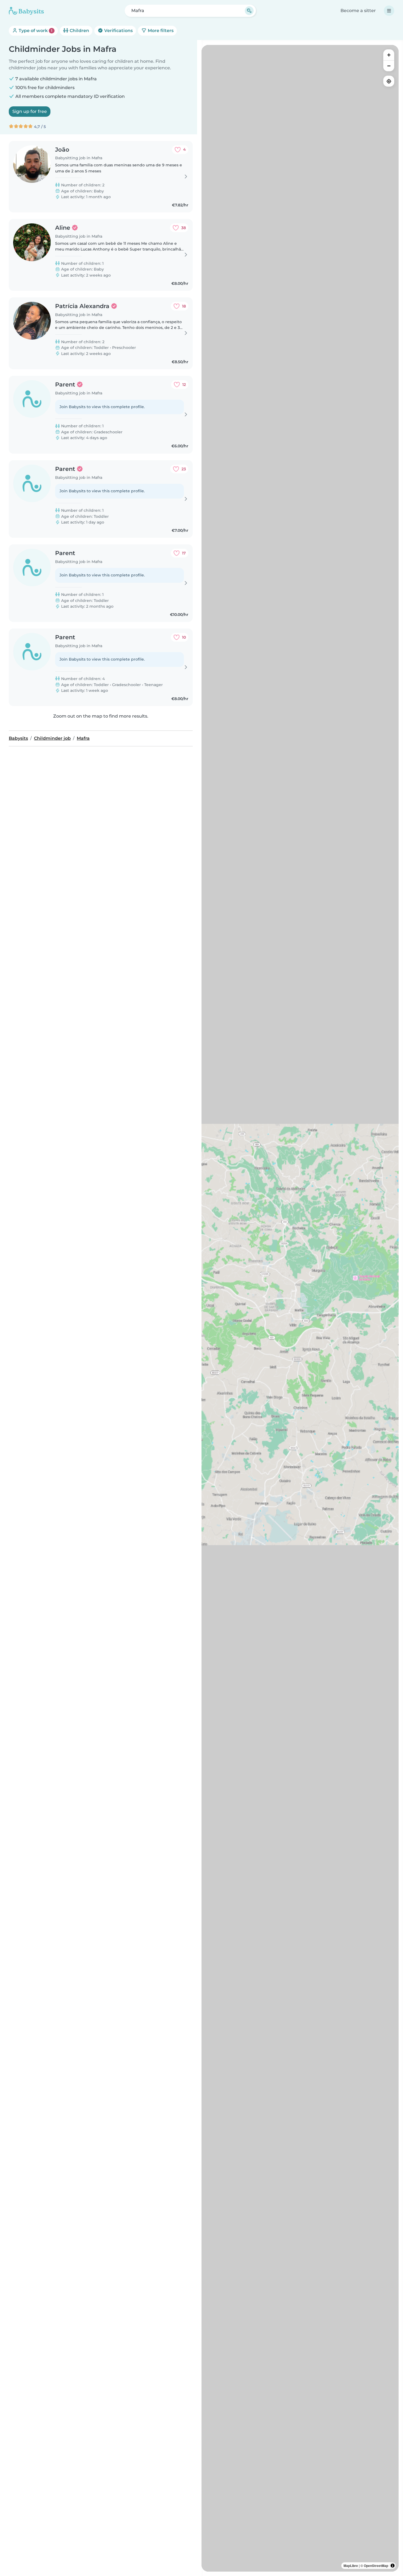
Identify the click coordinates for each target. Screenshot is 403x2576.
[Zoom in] (389, 55)
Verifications (118, 31)
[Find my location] (389, 81)
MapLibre (351, 2566)
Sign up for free (30, 111)
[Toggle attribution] (393, 2566)
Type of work (35, 31)
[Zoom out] (389, 66)
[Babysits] (26, 11)
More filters (160, 31)
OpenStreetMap (376, 2566)
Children (79, 31)
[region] (300, 1308)
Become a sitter (358, 11)
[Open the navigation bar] (389, 11)
